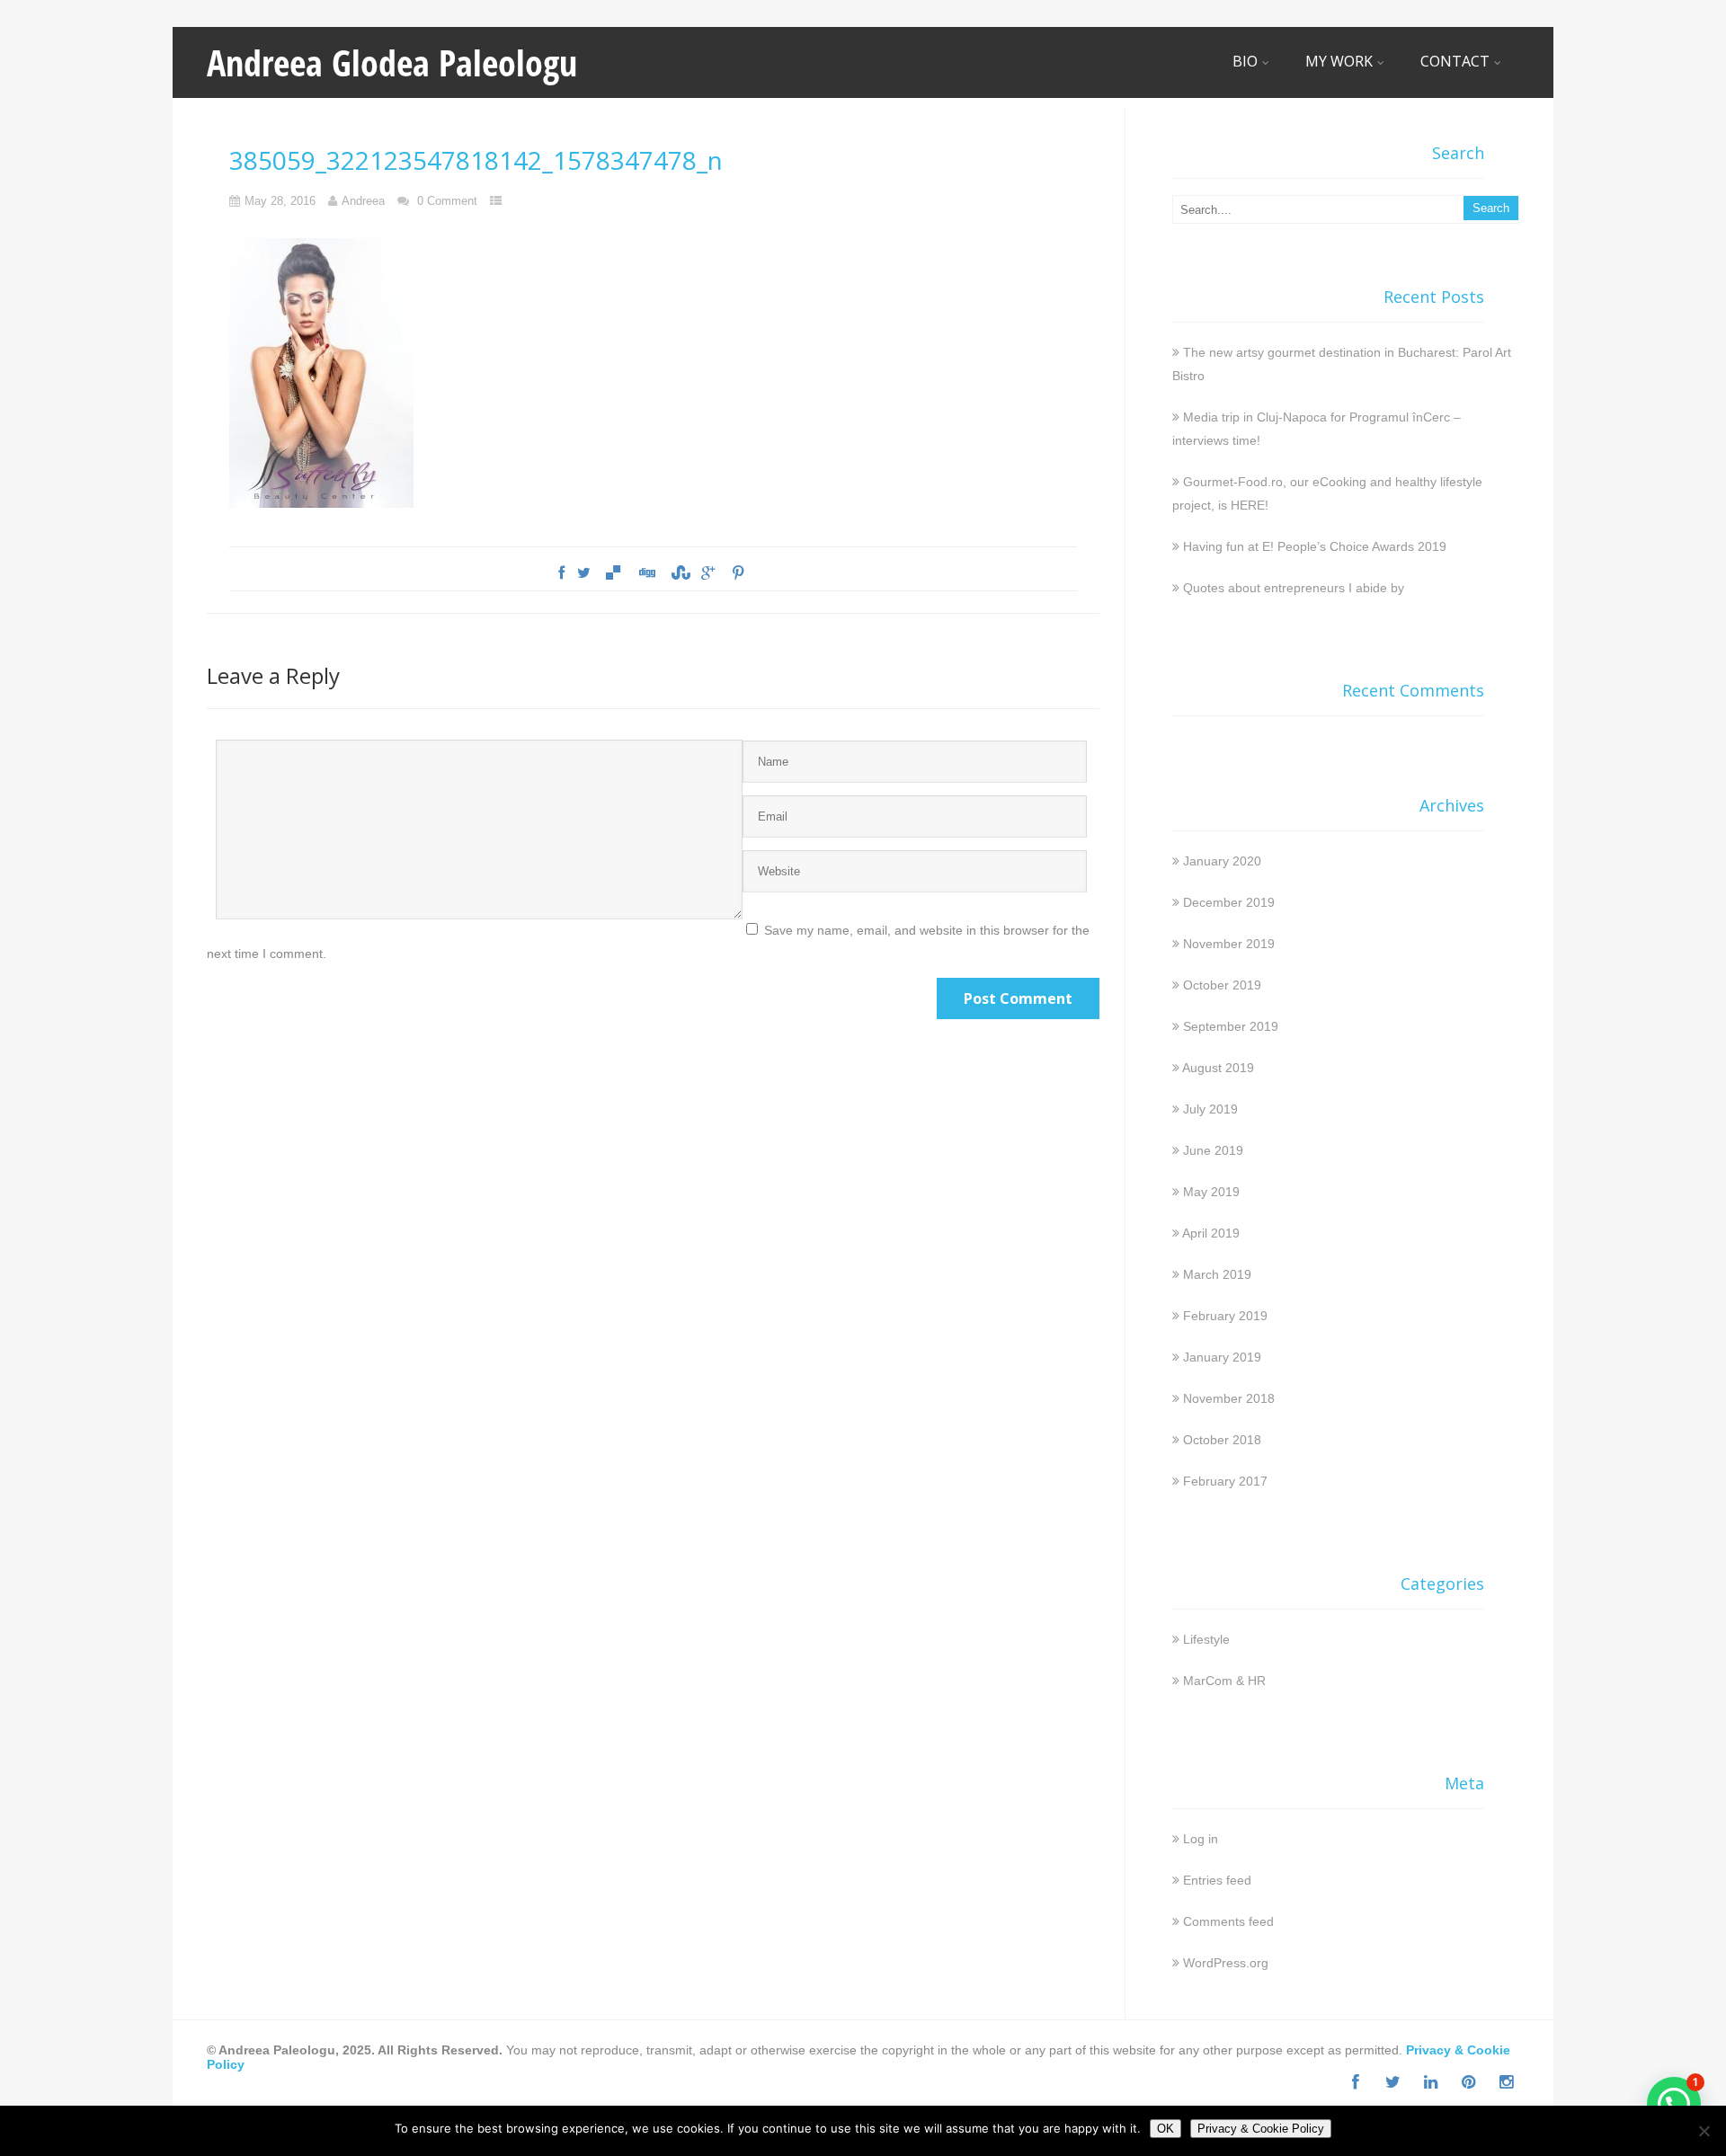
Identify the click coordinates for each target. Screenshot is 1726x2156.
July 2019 (1210, 1109)
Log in (1201, 1839)
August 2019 (1218, 1068)
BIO (1245, 61)
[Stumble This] (679, 573)
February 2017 (1225, 1481)
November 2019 (1229, 944)
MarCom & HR (1224, 1681)
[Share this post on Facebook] (561, 573)
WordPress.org (1226, 1963)
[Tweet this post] (584, 573)
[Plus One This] (708, 573)
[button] (1674, 2104)
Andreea (363, 201)
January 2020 (1222, 861)
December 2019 (1229, 902)
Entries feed (1217, 1880)
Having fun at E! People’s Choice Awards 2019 (1315, 546)
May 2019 (1211, 1192)
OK (1165, 2129)
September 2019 (1231, 1026)
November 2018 (1229, 1398)
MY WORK (1339, 61)
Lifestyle (1206, 1639)
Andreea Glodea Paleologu (392, 62)
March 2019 (1217, 1274)
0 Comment (447, 201)
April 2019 (1211, 1233)
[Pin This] (737, 573)
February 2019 (1225, 1316)
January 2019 (1222, 1357)
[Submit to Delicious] (613, 573)
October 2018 (1222, 1440)
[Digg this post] (646, 573)
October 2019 (1222, 985)
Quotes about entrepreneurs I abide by (1294, 588)
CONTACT (1455, 61)
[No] (1704, 2131)
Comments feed (1228, 1921)
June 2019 (1213, 1150)
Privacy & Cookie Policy (1261, 2129)
